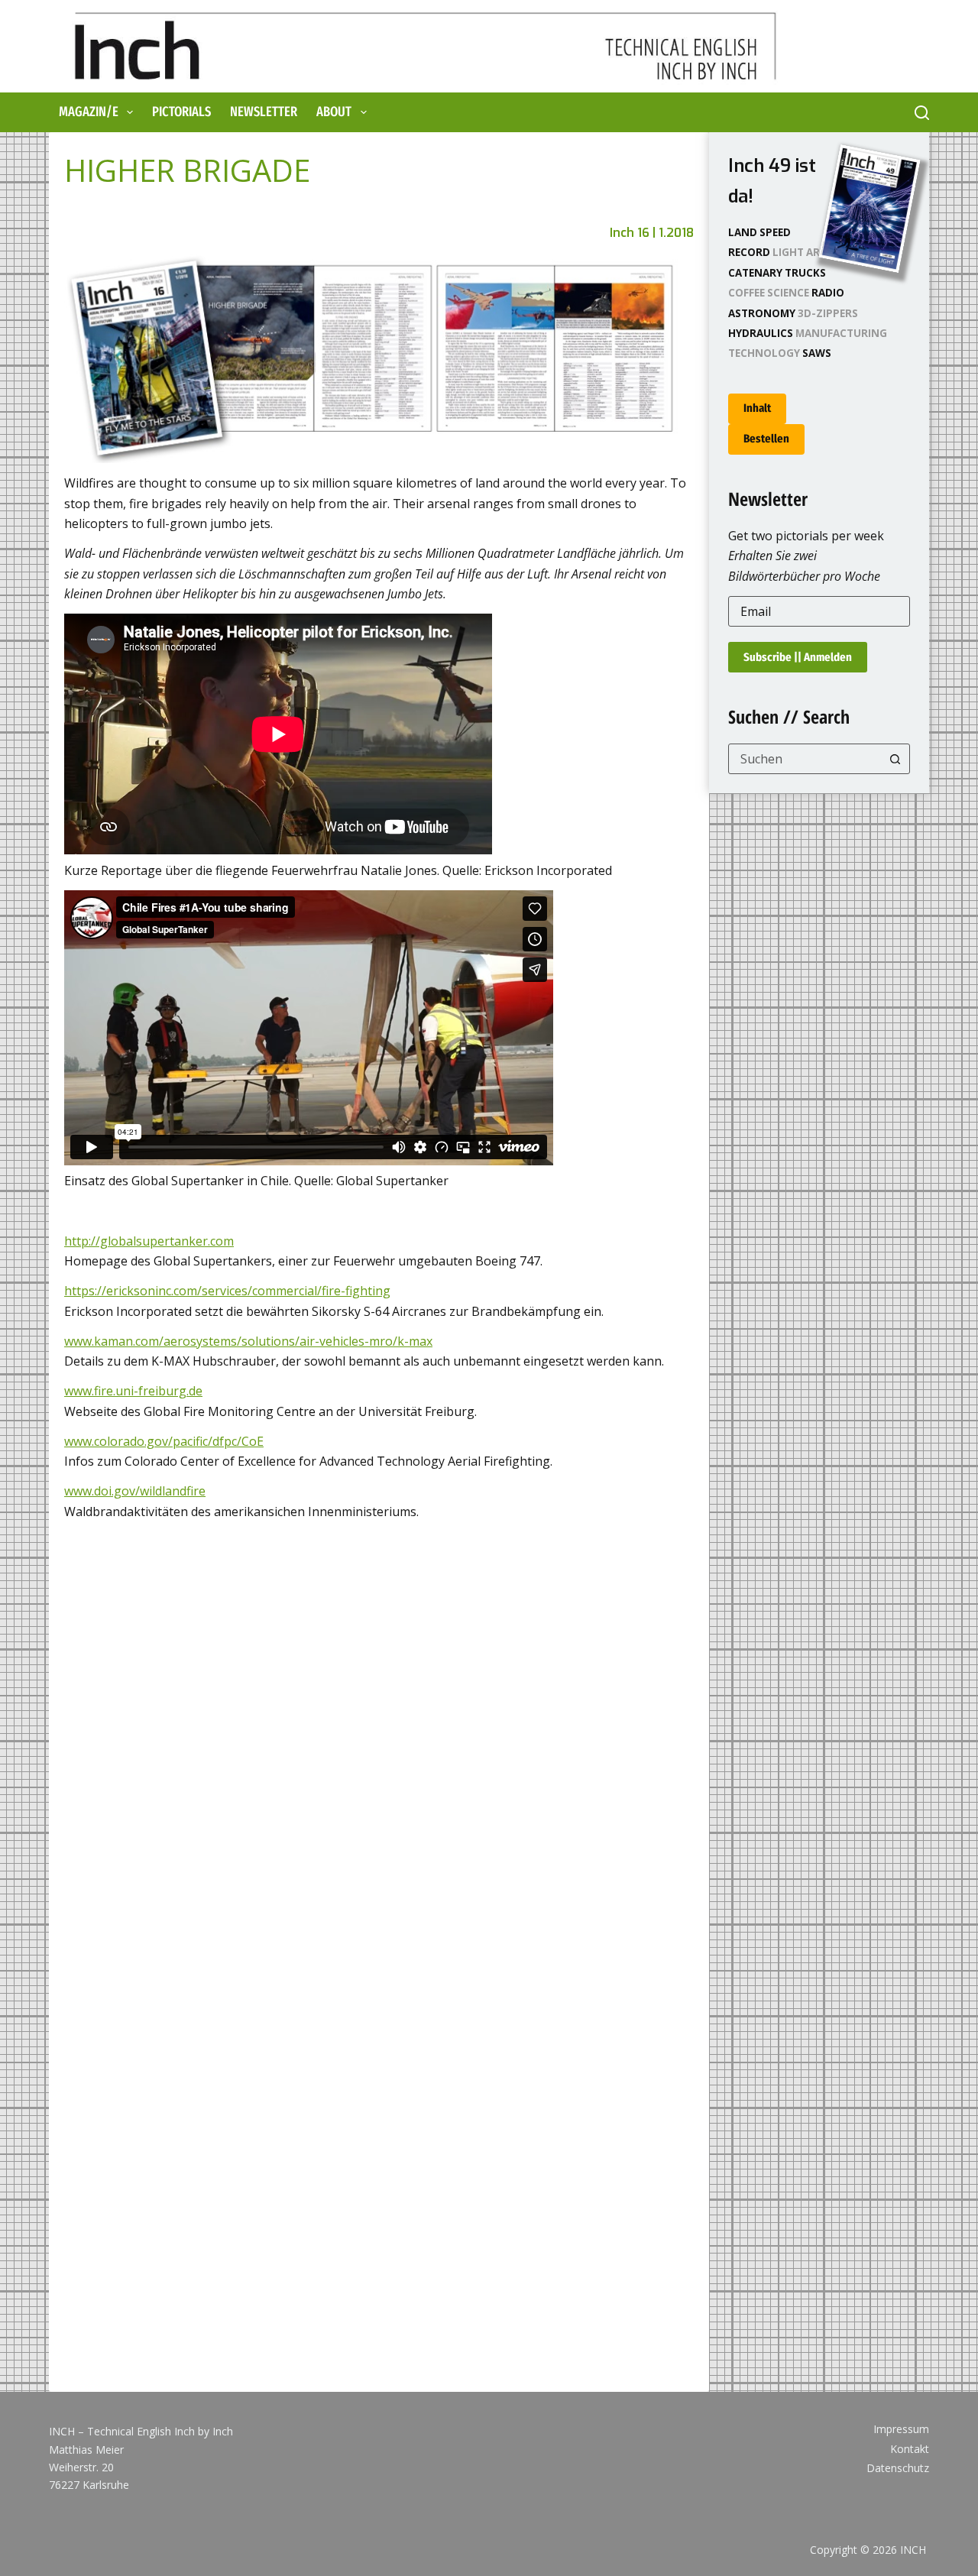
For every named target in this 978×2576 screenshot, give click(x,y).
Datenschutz (898, 2468)
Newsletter (264, 112)
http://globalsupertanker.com (149, 1241)
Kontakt (910, 2449)
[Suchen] (922, 113)
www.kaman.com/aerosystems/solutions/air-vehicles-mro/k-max (248, 1341)
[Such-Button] (895, 759)
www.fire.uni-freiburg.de (133, 1391)
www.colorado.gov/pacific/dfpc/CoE (164, 1441)
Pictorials (181, 112)
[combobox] (805, 759)
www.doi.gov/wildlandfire (135, 1491)
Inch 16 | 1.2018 (652, 233)
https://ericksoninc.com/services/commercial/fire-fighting (227, 1291)
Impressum (901, 2429)
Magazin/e (89, 112)
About (334, 112)
